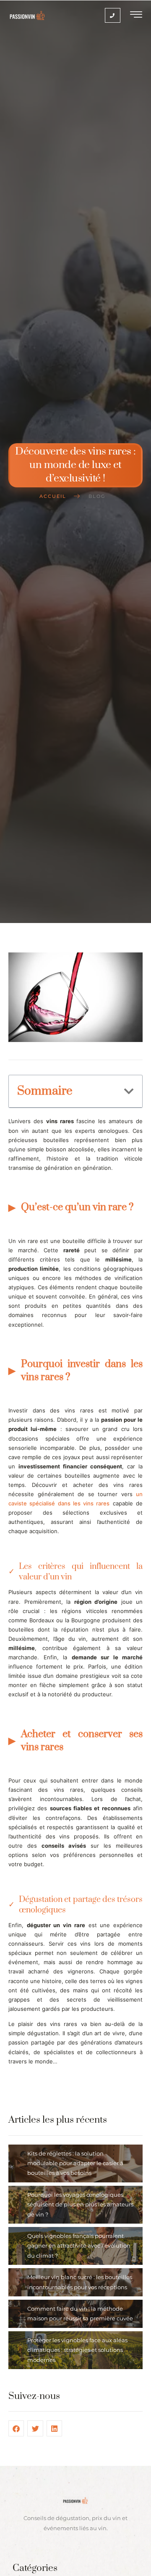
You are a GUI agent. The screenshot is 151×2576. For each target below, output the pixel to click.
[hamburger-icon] (137, 16)
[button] (129, 1091)
